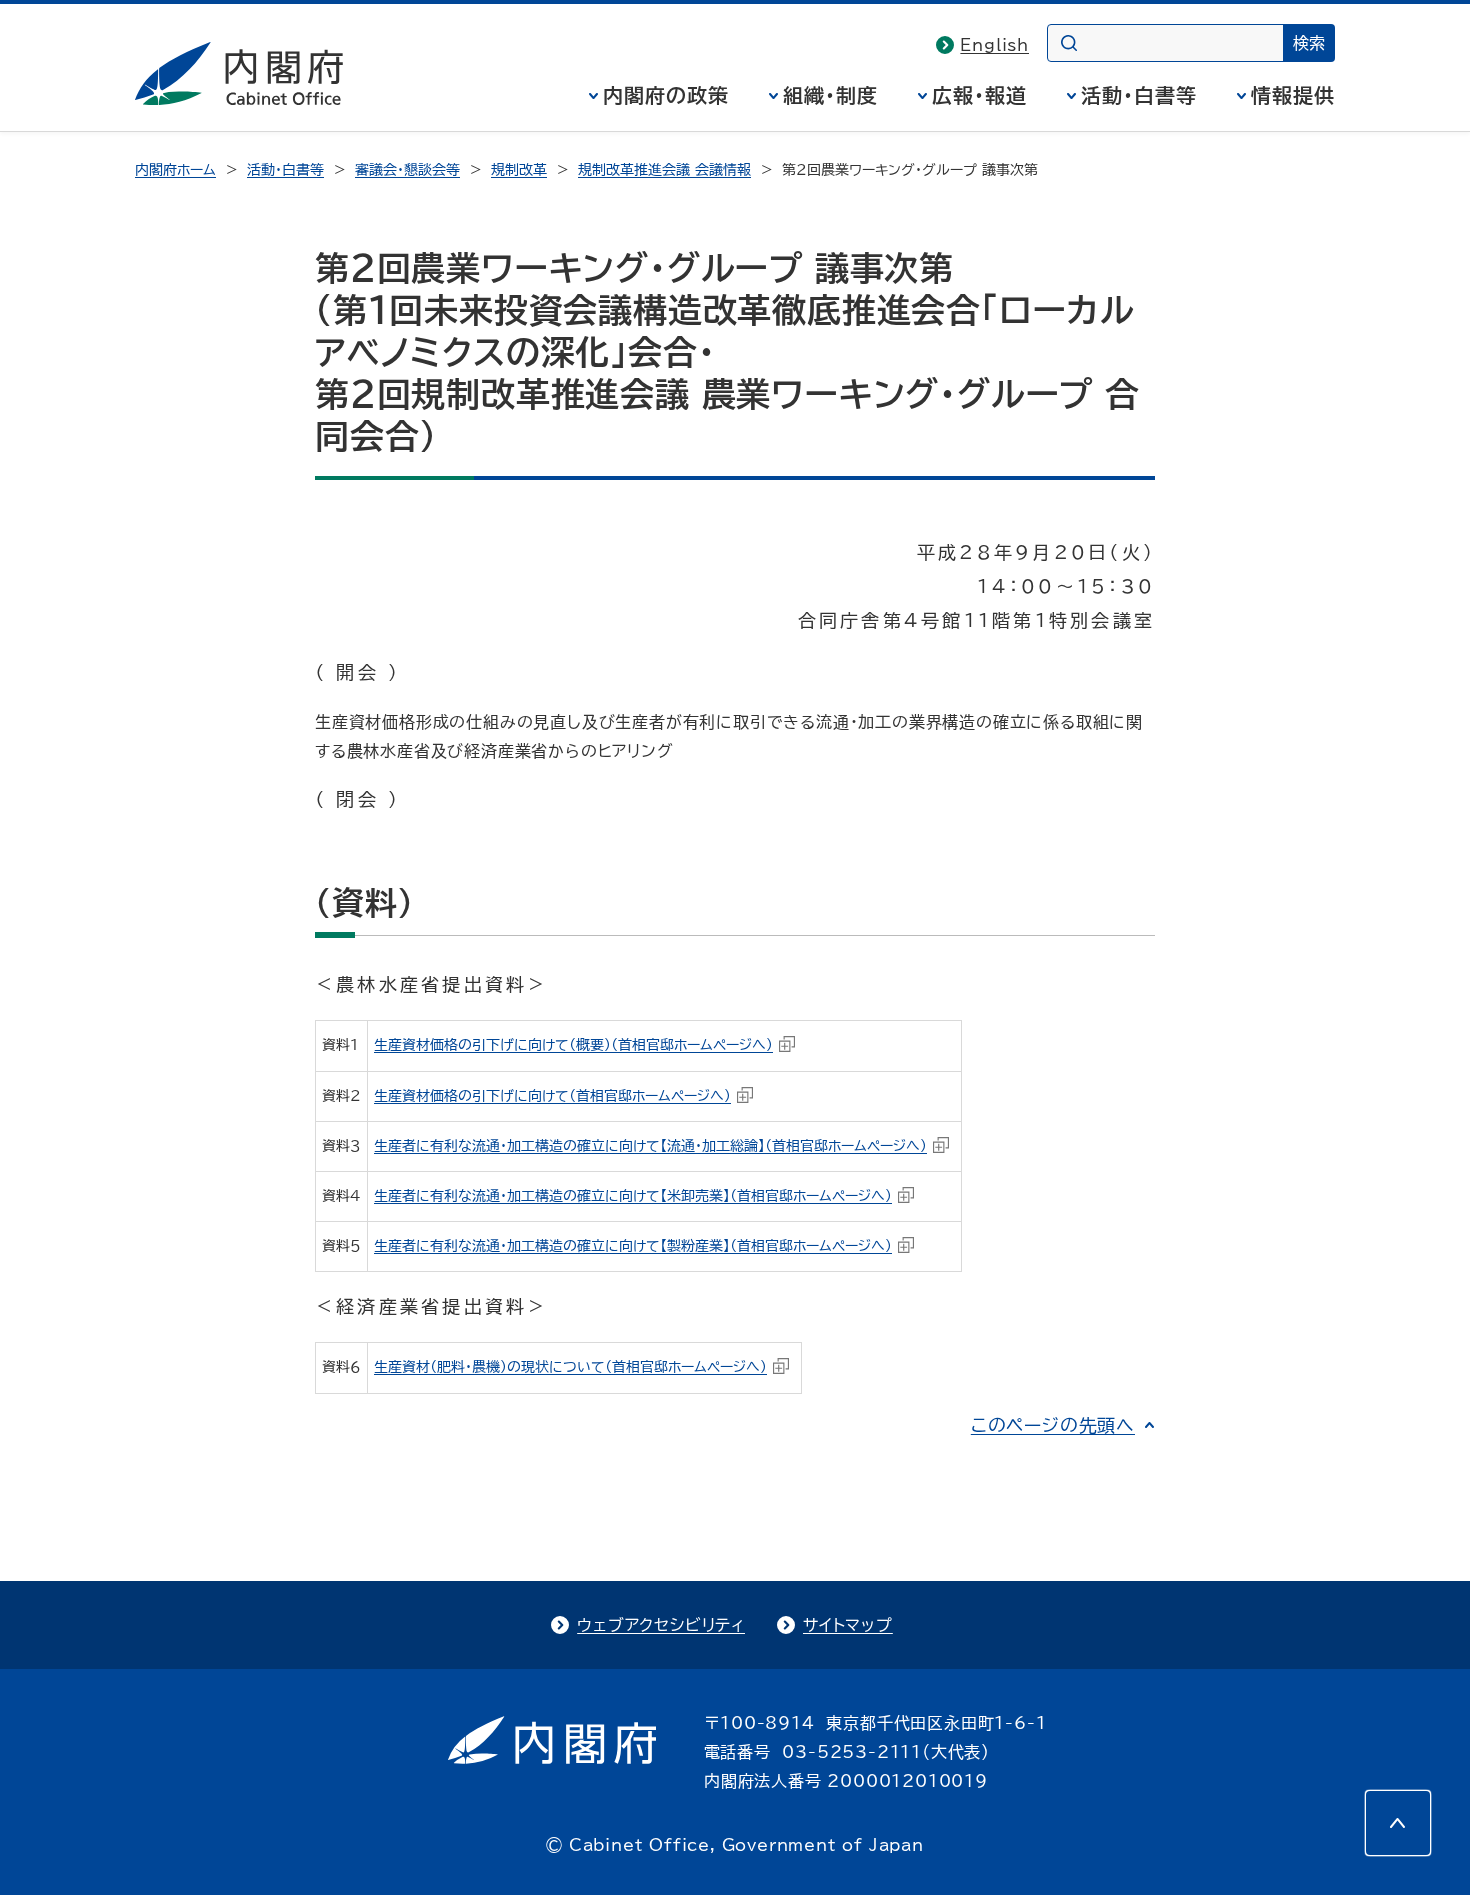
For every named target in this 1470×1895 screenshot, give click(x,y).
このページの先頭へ (1053, 1425)
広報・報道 (979, 95)
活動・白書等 (1139, 95)
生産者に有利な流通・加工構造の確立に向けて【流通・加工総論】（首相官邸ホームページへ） (650, 1146)
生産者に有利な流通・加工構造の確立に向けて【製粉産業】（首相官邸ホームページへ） (633, 1246)
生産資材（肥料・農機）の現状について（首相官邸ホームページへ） (570, 1367)
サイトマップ (848, 1625)
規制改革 (519, 170)
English (994, 45)
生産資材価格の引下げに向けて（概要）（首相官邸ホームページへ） (573, 1045)
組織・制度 (830, 95)
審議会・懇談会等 (407, 170)
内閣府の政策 (666, 95)
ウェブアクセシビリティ (661, 1625)
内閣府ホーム (175, 170)
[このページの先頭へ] (1398, 1823)
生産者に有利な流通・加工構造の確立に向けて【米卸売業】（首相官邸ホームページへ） (633, 1196)
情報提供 (1293, 95)
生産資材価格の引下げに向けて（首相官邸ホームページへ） (552, 1096)
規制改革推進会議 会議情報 (664, 170)
